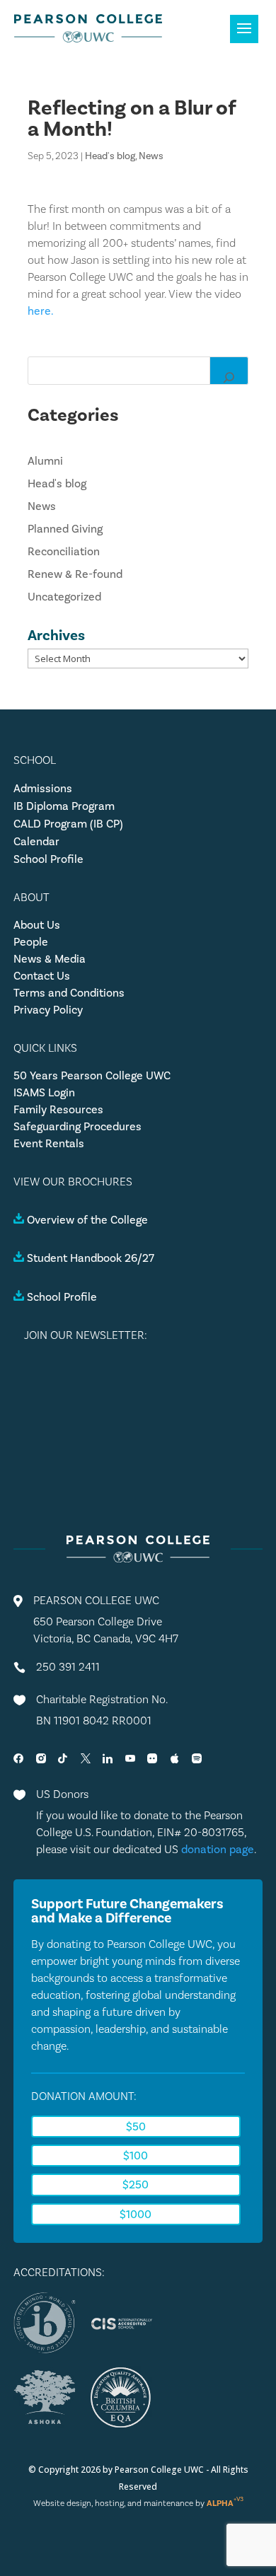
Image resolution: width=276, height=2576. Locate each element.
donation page (218, 1849)
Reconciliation (64, 551)
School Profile (48, 859)
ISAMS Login (44, 1092)
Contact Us (42, 976)
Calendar (36, 841)
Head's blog (110, 156)
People (31, 942)
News (151, 156)
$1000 (136, 2214)
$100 (136, 2156)
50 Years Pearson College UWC (92, 1075)
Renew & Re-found (75, 574)
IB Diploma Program (64, 806)
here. (41, 311)
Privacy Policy (48, 1010)
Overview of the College (87, 1220)
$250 (136, 2185)
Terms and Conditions (69, 993)
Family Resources (58, 1109)
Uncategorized (64, 597)
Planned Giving (65, 529)
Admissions (43, 788)
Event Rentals (49, 1143)
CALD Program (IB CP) (68, 824)
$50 (136, 2127)
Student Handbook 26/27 (91, 1258)
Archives (56, 635)
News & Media (50, 959)
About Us (37, 925)
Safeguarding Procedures (77, 1126)
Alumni (45, 461)
